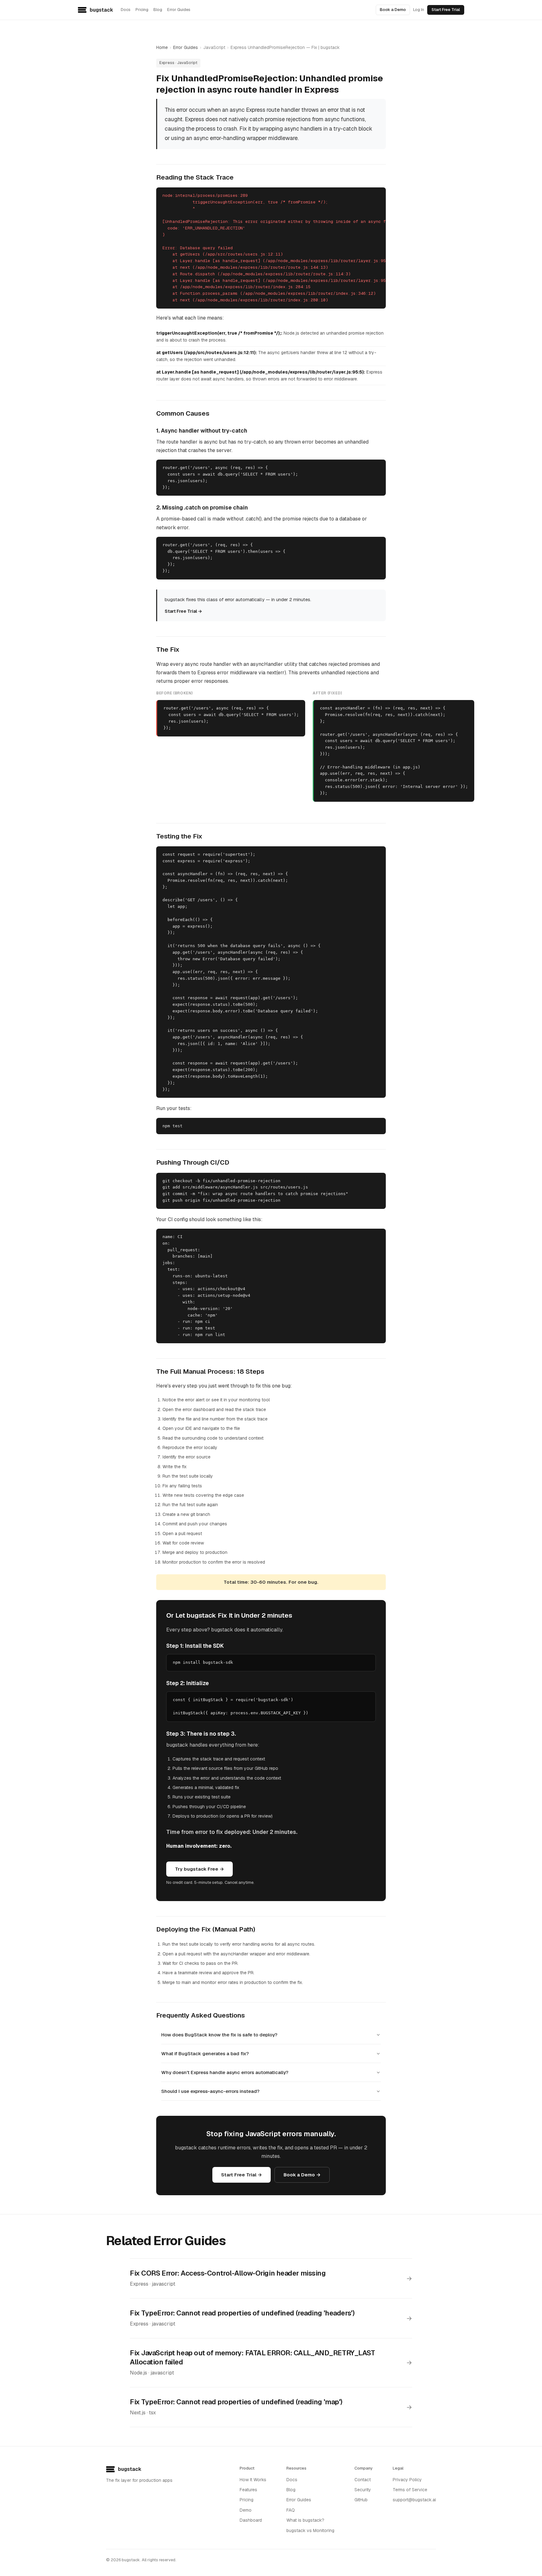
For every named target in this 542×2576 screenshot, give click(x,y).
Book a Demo (393, 10)
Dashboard (251, 2520)
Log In (419, 10)
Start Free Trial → (183, 611)
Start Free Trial (446, 10)
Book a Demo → (302, 2175)
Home (162, 47)
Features (248, 2490)
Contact (363, 2480)
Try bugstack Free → (199, 1869)
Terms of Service (410, 2490)
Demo (246, 2510)
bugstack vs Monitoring (310, 2530)
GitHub (361, 2500)
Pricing (142, 10)
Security (363, 2490)
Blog (158, 10)
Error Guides (179, 10)
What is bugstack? (305, 2520)
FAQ (291, 2510)
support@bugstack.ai (414, 2500)
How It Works (253, 2480)
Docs (126, 10)
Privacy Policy (407, 2480)
